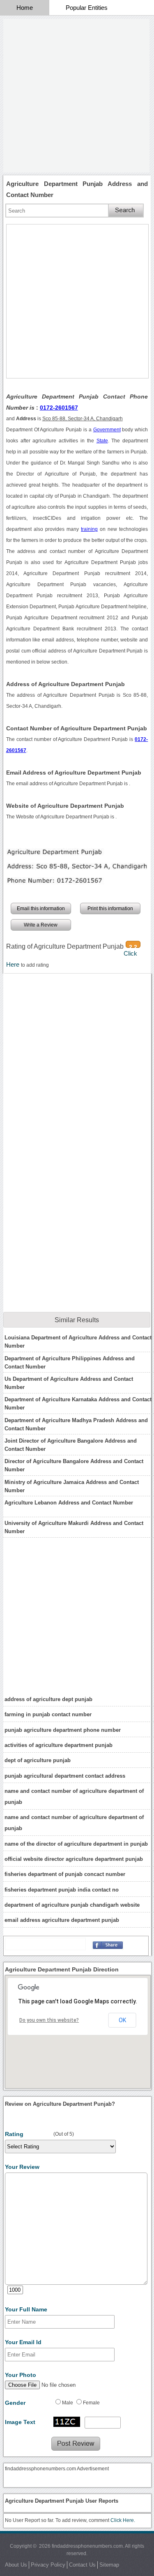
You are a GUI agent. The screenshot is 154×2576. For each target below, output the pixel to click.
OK (122, 2020)
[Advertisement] (77, 96)
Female (91, 2403)
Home (25, 8)
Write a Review (41, 925)
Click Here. (123, 2520)
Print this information (110, 909)
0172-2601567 (59, 408)
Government (107, 430)
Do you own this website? (49, 2020)
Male (68, 2403)
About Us (16, 2565)
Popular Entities (87, 8)
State (102, 441)
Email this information (41, 909)
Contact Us (82, 2565)
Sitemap (109, 2565)
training (89, 529)
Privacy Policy (48, 2565)
